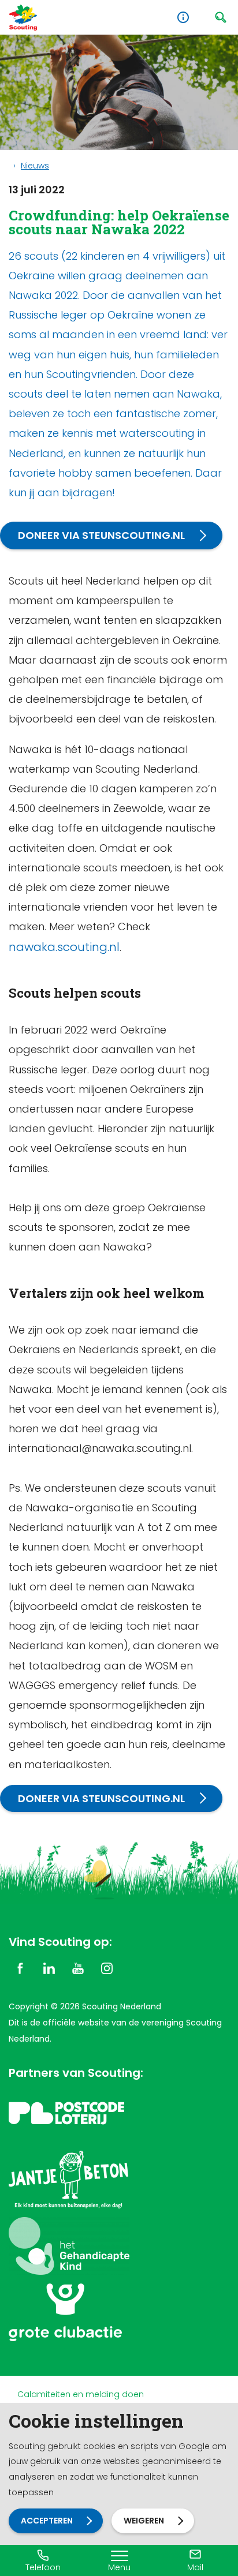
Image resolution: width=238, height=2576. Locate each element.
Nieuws (35, 166)
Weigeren (144, 2521)
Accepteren (47, 2521)
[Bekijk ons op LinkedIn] (49, 1967)
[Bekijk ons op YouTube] (78, 1967)
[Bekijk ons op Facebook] (20, 1967)
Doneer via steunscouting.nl (101, 535)
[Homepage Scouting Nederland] (23, 18)
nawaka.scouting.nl (64, 947)
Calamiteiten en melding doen (81, 2394)
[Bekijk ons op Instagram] (107, 1967)
